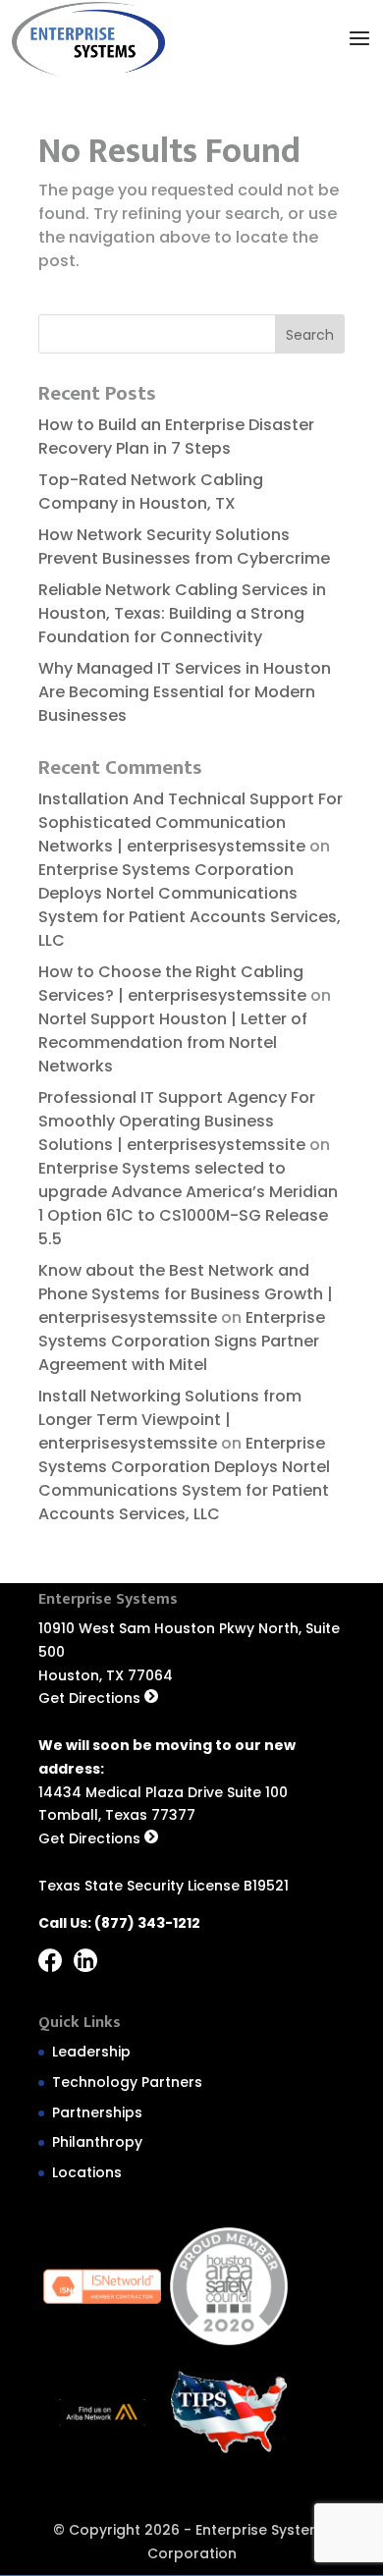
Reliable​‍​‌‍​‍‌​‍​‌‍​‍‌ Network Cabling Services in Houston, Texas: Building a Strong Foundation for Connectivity (182, 613)
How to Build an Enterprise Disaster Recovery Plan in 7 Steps (176, 437)
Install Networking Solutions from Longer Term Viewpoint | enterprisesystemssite (170, 1420)
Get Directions (91, 1698)
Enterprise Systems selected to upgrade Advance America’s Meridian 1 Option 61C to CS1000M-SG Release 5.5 (188, 1204)
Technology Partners (127, 2082)
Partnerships (97, 2112)
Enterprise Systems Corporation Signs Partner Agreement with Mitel (182, 1341)
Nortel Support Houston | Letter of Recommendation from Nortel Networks (173, 1042)
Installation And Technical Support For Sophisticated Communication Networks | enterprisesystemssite (191, 822)
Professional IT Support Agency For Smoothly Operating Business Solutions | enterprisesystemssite (177, 1121)
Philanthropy (97, 2142)
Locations (87, 2172)
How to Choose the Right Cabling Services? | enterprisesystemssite (172, 984)
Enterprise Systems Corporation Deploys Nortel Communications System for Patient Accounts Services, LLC (190, 905)
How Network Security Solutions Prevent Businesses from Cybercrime (188, 547)
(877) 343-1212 (147, 1923)
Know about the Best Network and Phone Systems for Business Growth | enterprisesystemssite (186, 1294)
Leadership (91, 2052)
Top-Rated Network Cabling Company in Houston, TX (151, 492)
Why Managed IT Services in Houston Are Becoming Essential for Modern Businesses (185, 692)
